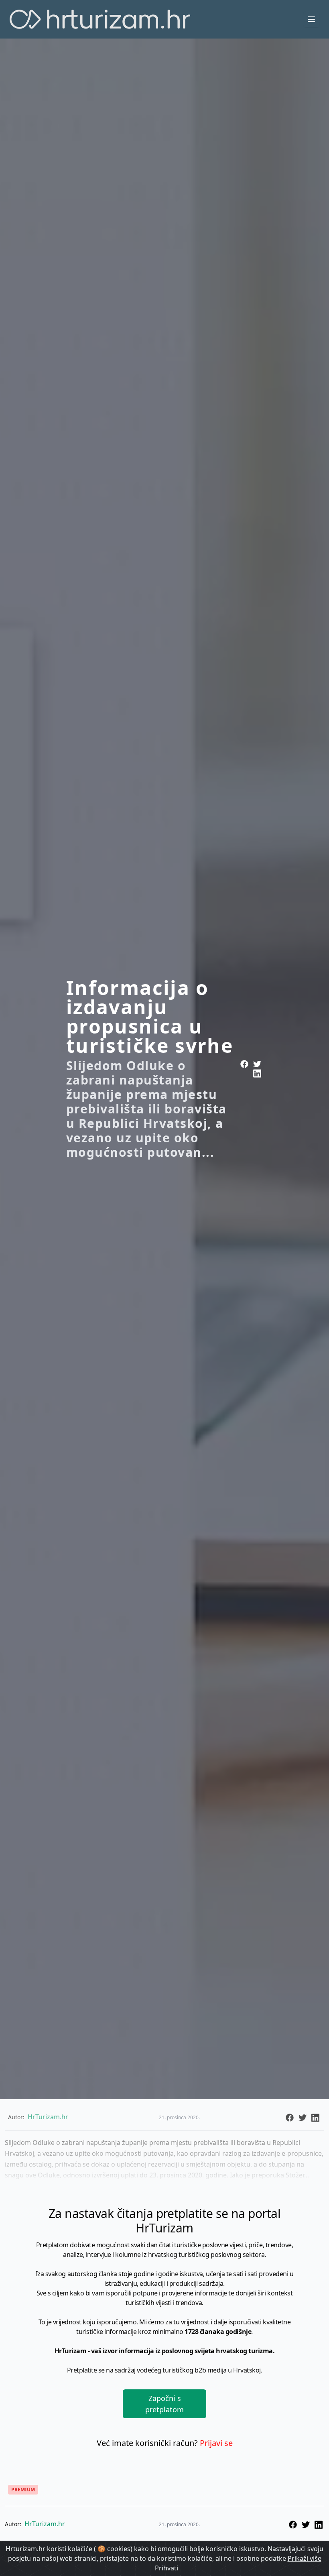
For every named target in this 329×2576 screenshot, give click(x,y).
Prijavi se (216, 2443)
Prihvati (167, 2568)
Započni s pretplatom (164, 2404)
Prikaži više (305, 2558)
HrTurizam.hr (45, 2524)
